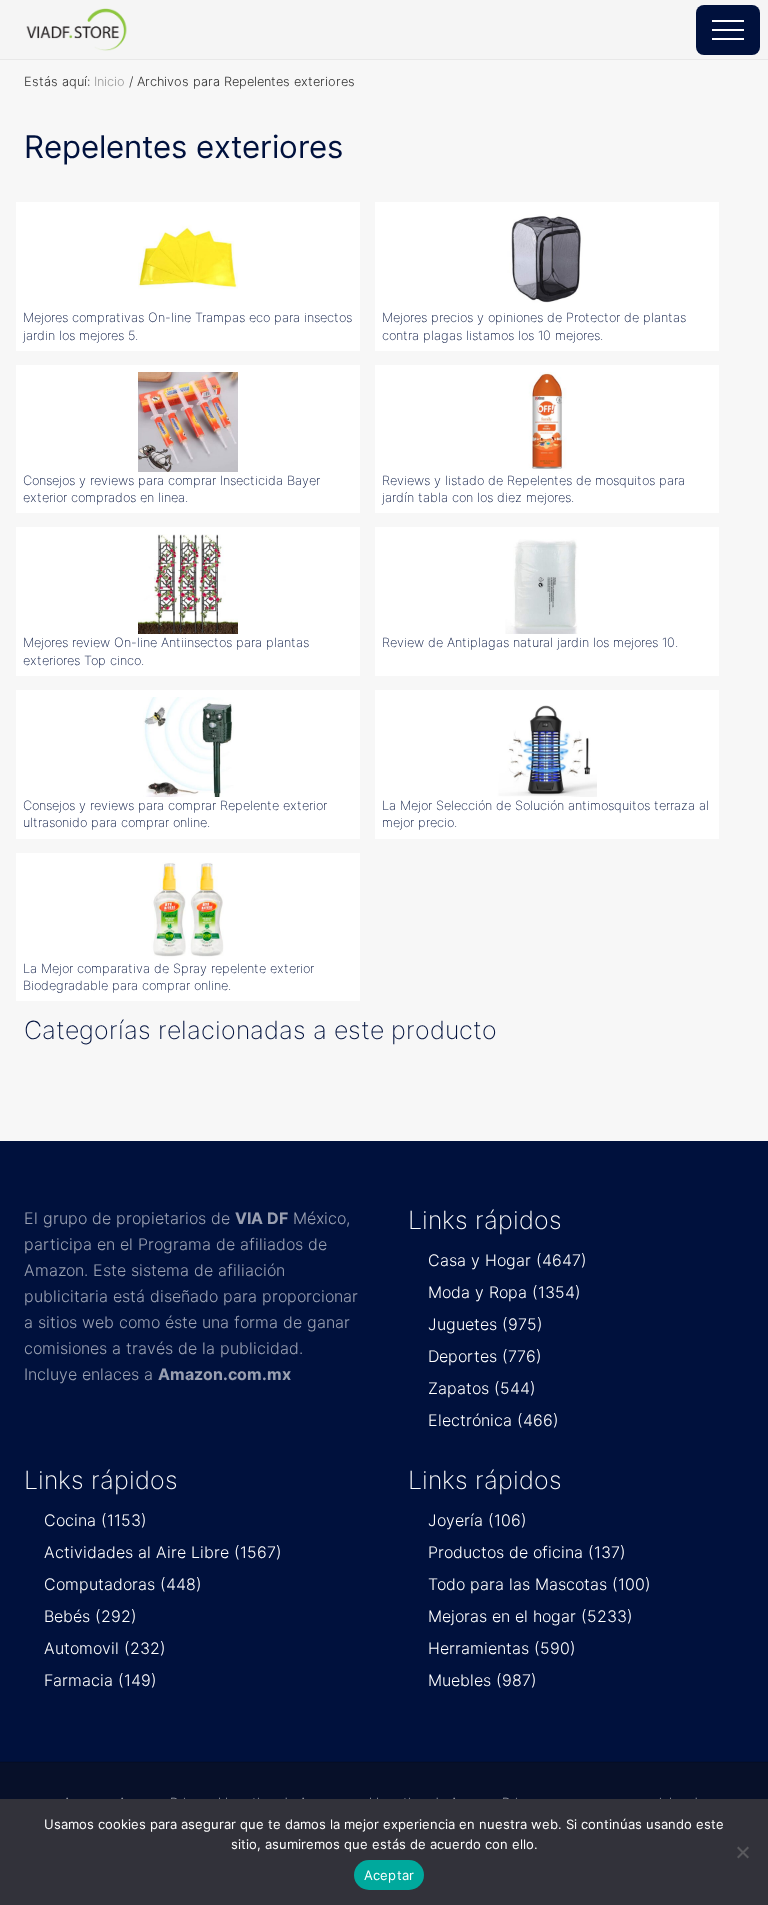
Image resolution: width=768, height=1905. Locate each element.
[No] (743, 1852)
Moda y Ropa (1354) (504, 1292)
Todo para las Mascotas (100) (539, 1584)
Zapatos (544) (482, 1388)
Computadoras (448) (123, 1584)
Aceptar (389, 1875)
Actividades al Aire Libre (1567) (163, 1552)
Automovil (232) (105, 1648)
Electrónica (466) (493, 1420)
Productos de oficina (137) (527, 1552)
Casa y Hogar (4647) (507, 1260)
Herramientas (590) (502, 1648)
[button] (728, 30)
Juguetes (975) (485, 1324)
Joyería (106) (477, 1520)
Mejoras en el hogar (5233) (530, 1616)
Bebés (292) (90, 1616)
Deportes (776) (485, 1356)
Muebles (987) (482, 1680)
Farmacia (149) (100, 1680)
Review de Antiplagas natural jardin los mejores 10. (530, 642)
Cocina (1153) (95, 1520)
